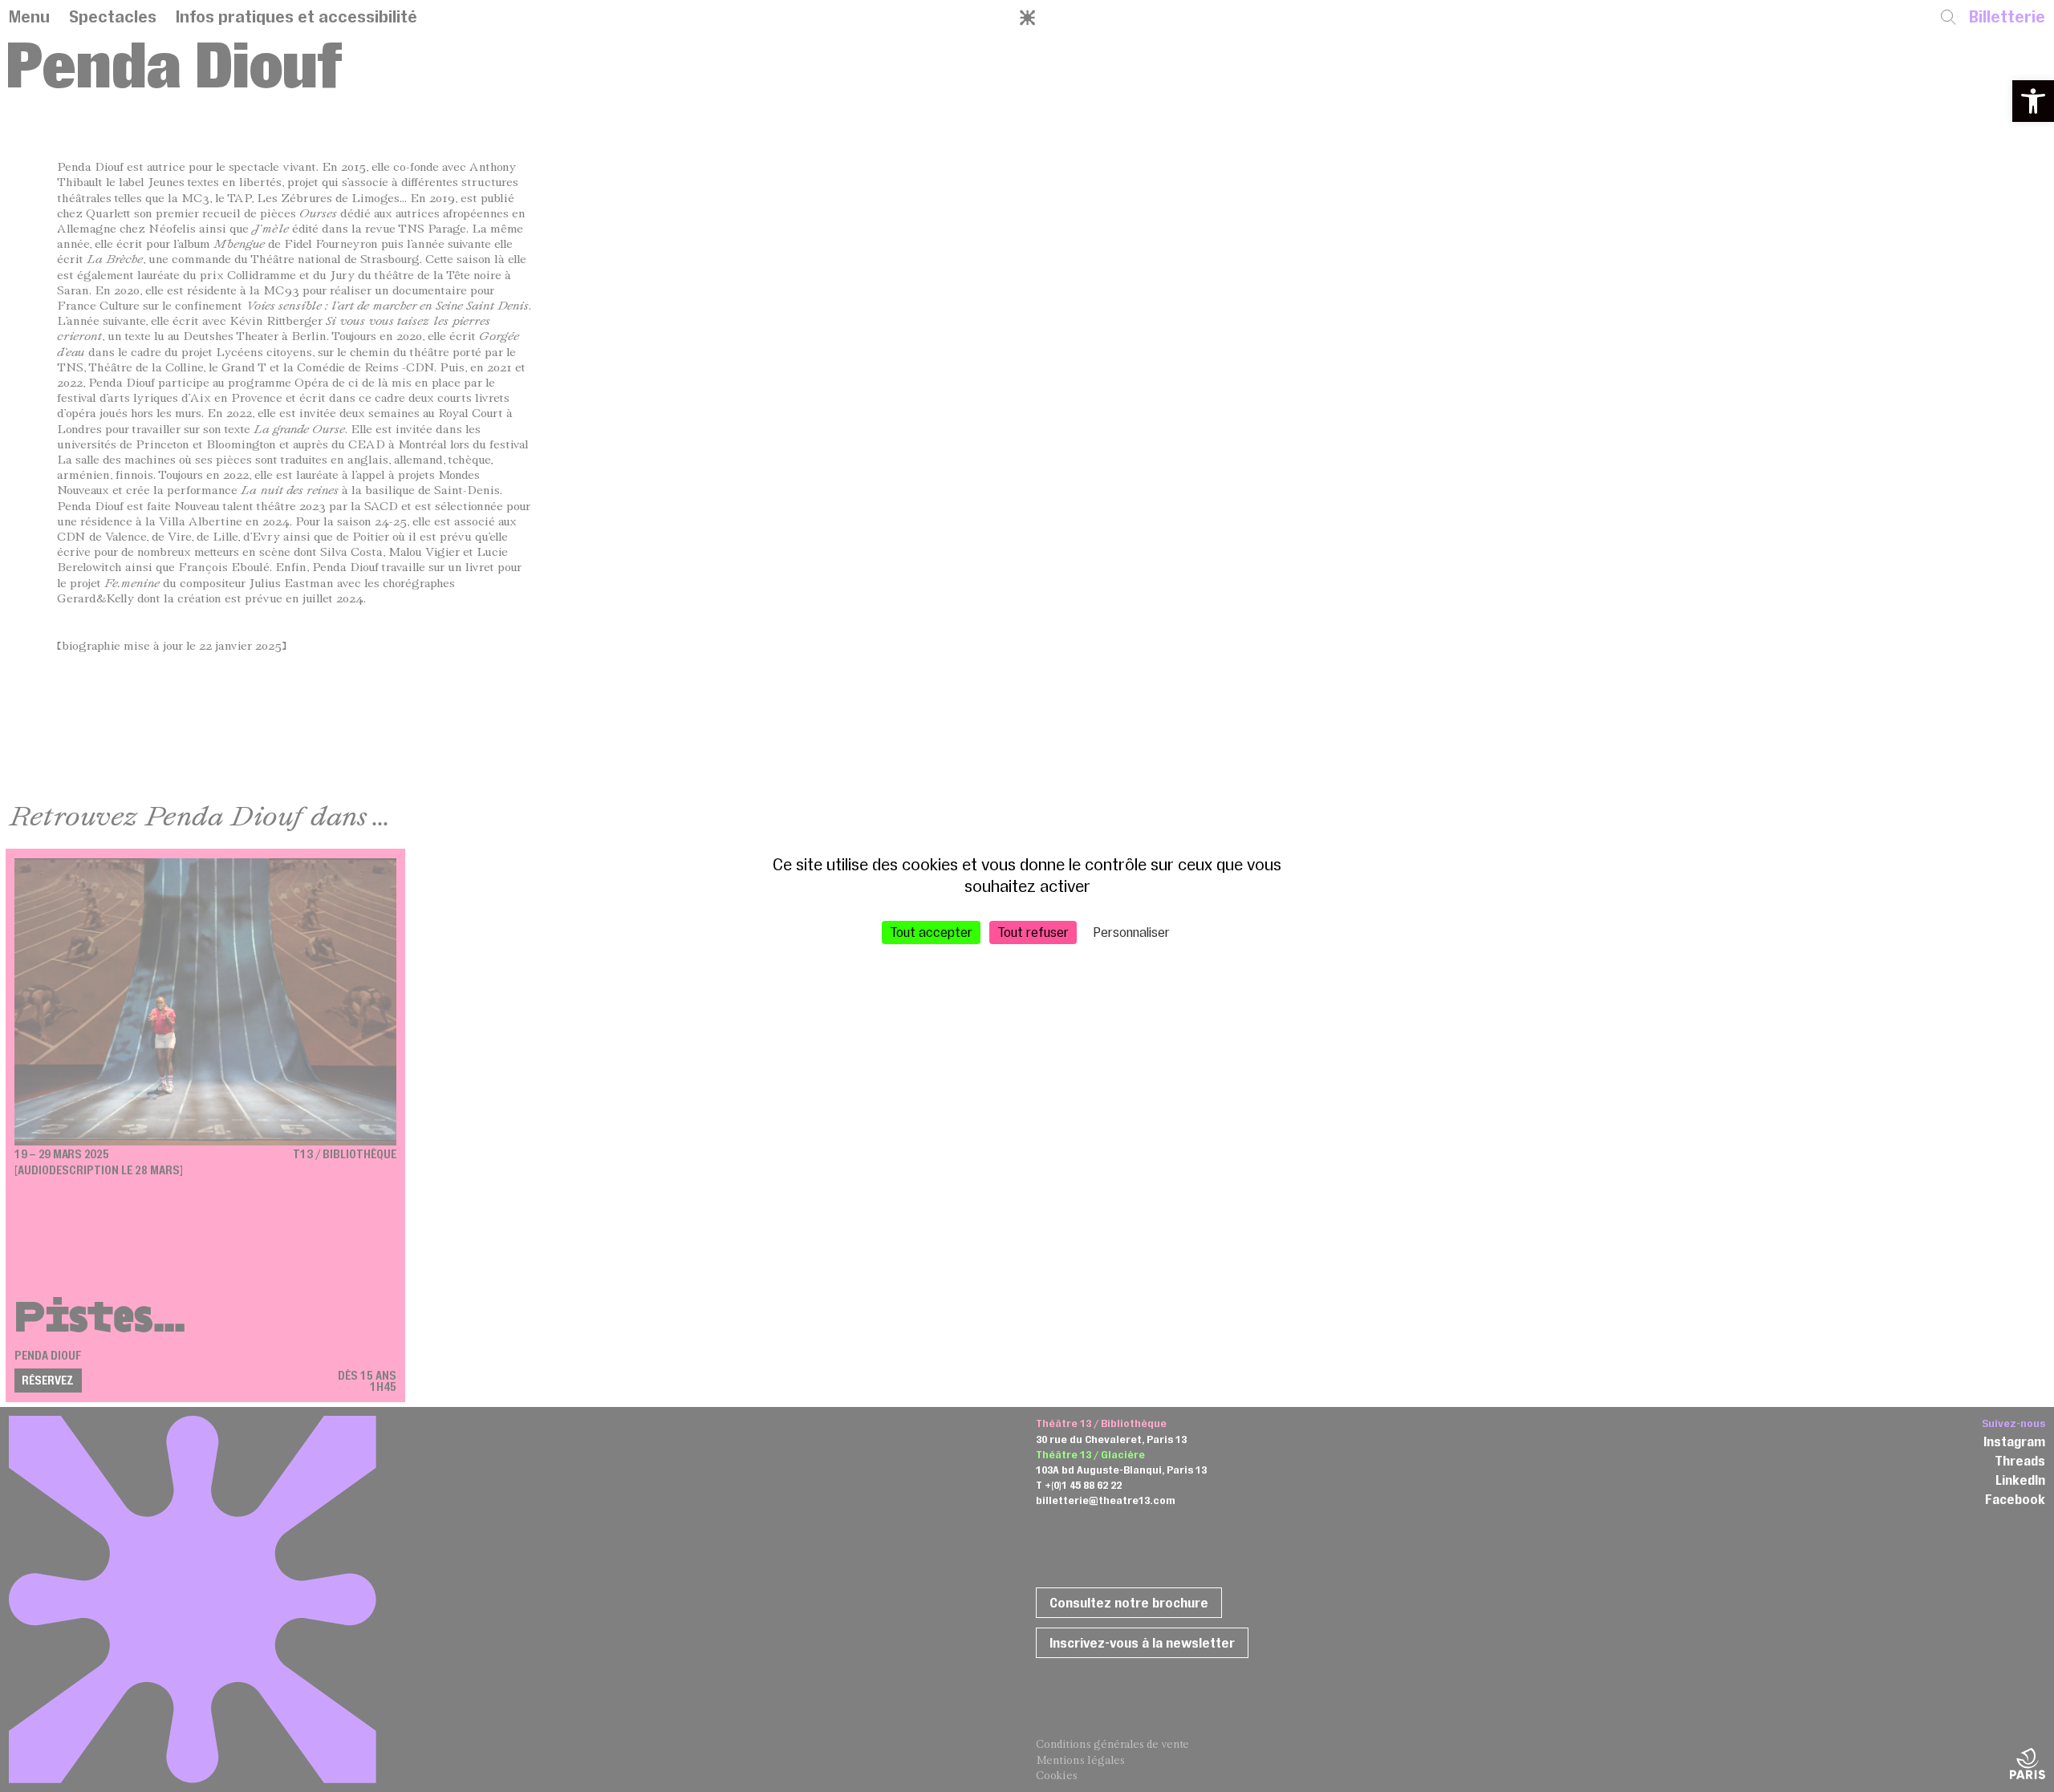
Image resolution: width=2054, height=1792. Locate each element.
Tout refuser (1033, 932)
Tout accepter (931, 932)
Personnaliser (1132, 932)
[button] (2033, 101)
